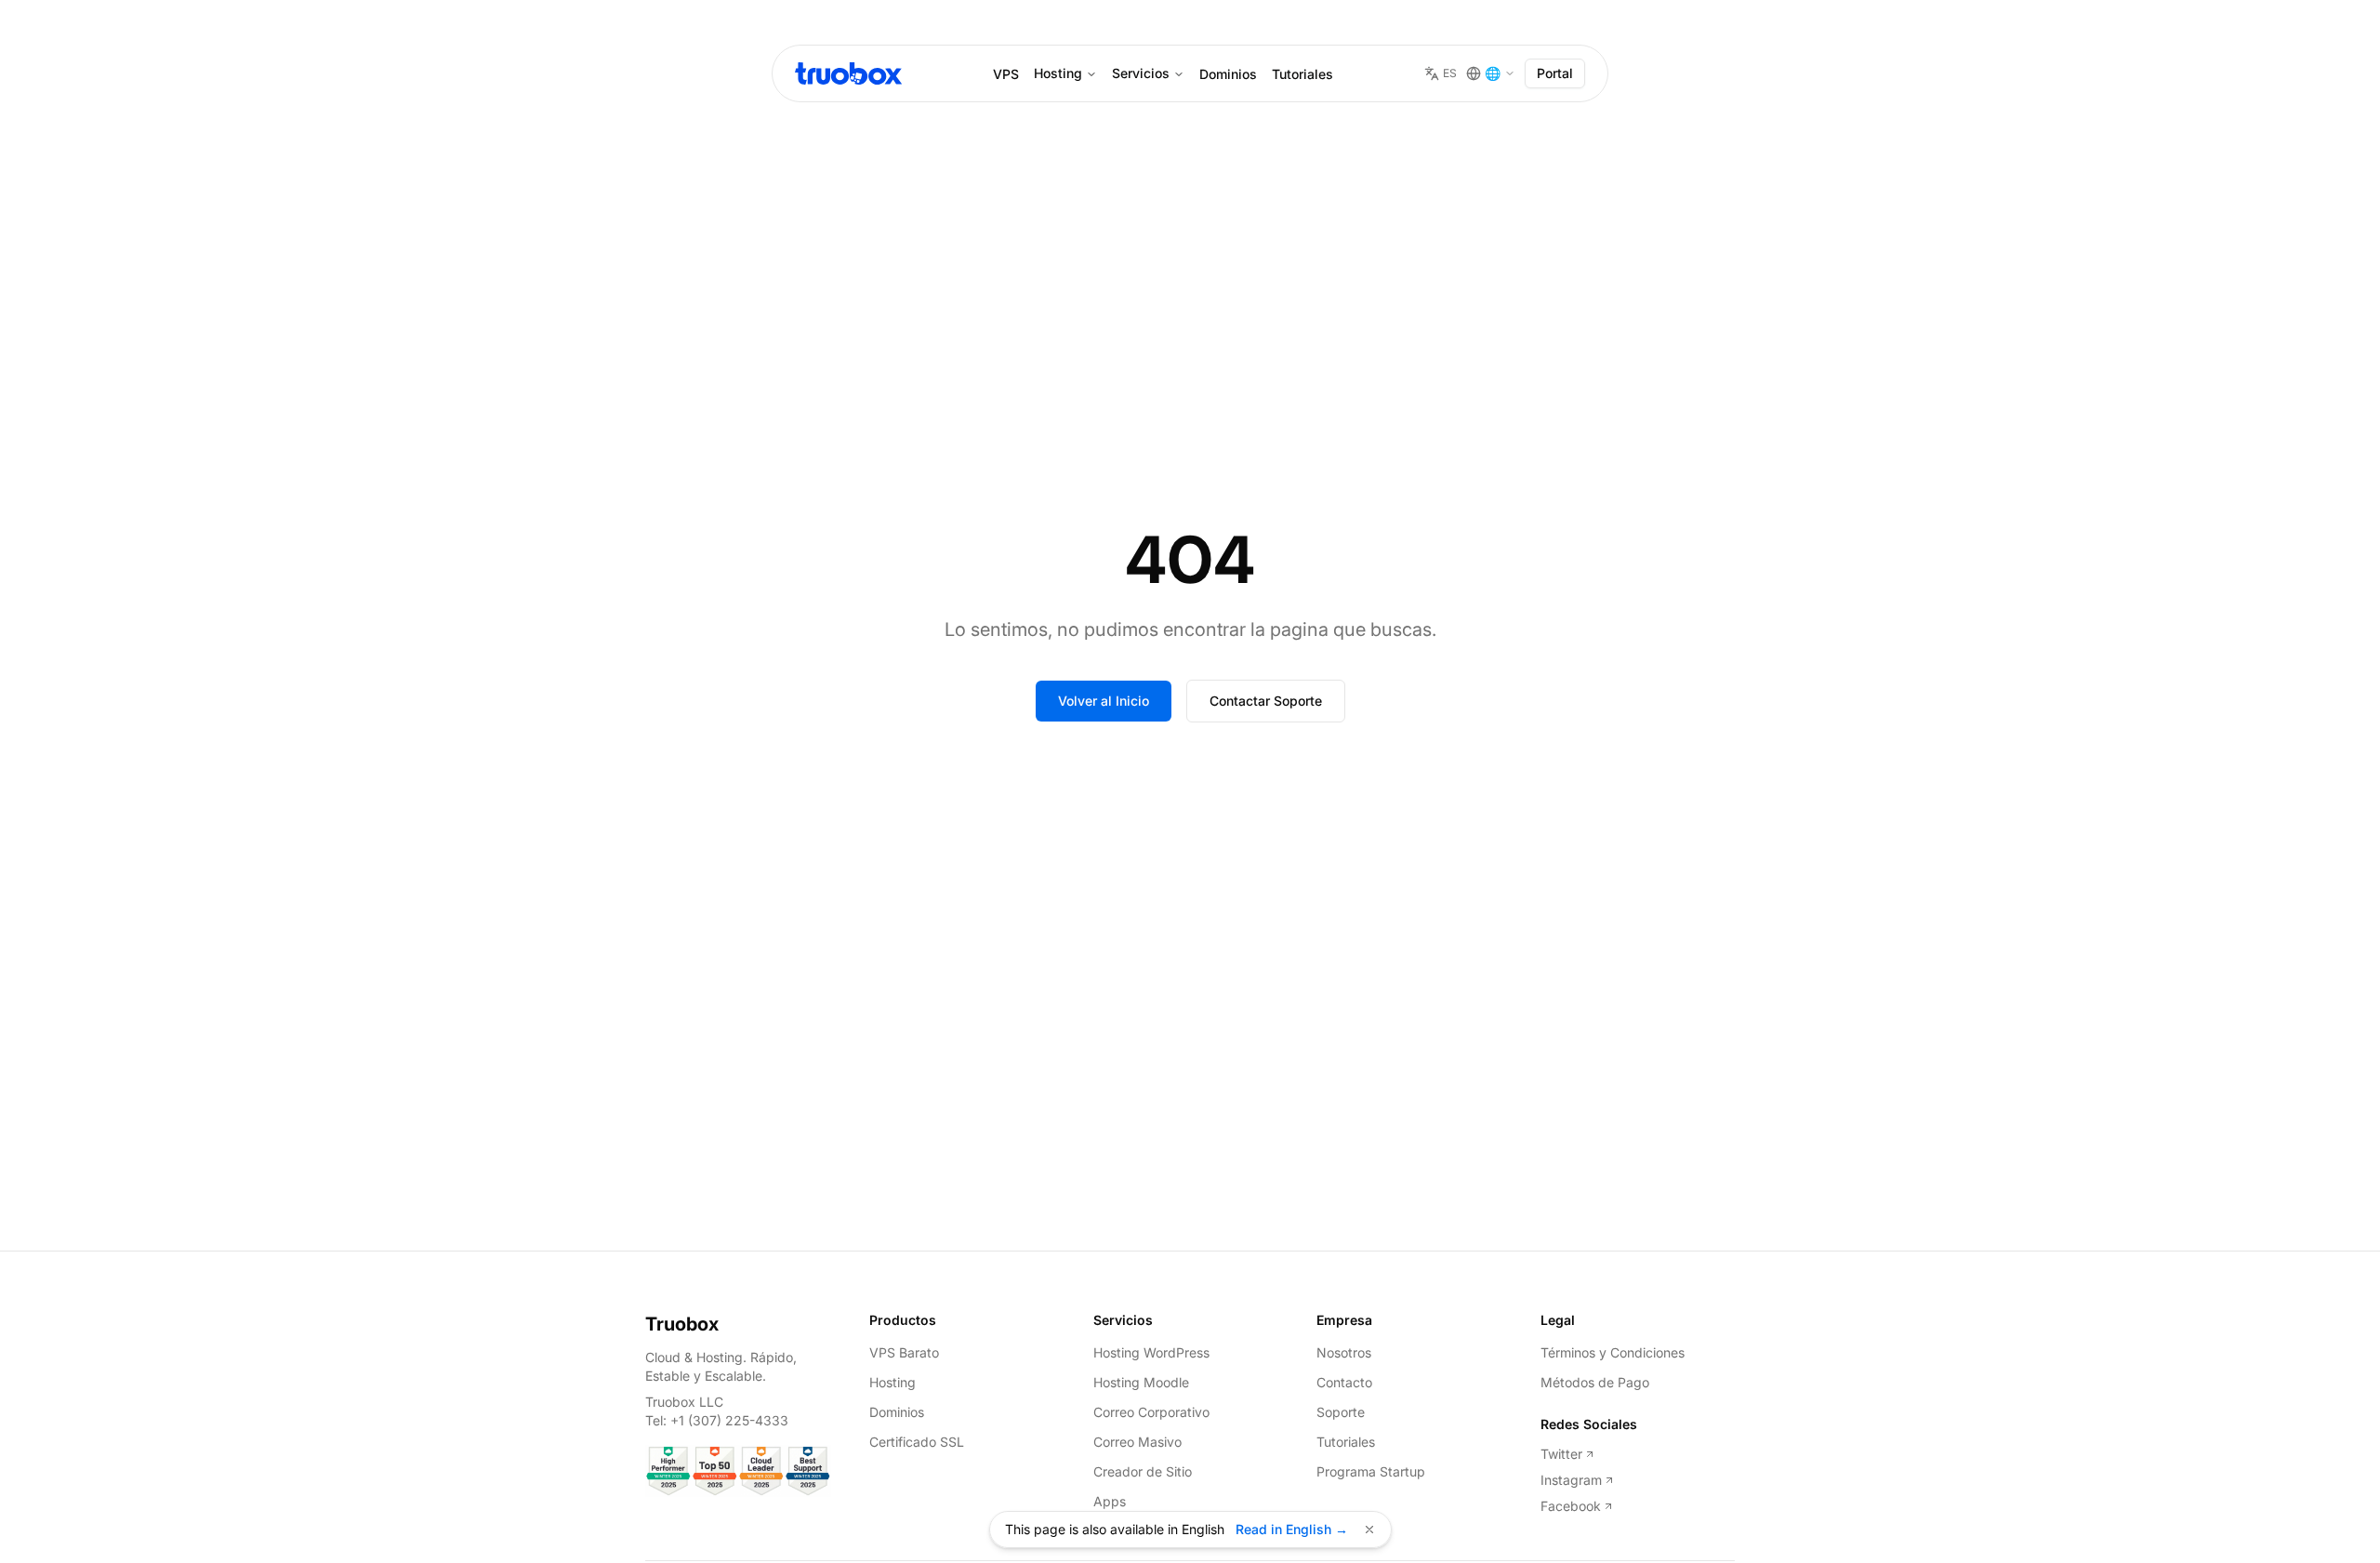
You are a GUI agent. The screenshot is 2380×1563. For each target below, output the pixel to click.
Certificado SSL (917, 1442)
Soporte (1341, 1412)
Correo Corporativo (1151, 1412)
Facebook (1571, 1506)
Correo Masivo (1137, 1442)
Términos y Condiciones (1613, 1352)
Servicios (1141, 73)
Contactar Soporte (1266, 701)
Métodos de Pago (1595, 1382)
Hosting (1058, 73)
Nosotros (1344, 1352)
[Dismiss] (1369, 1530)
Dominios (1228, 74)
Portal (1555, 73)
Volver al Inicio (1104, 701)
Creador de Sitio (1143, 1471)
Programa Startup (1371, 1471)
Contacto (1344, 1382)
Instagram (1571, 1480)
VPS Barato (904, 1352)
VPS (1006, 74)
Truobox (682, 1324)
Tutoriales (1302, 74)
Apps (1110, 1501)
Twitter (1561, 1454)
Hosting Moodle (1141, 1382)
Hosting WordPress (1151, 1352)
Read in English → (1292, 1529)
